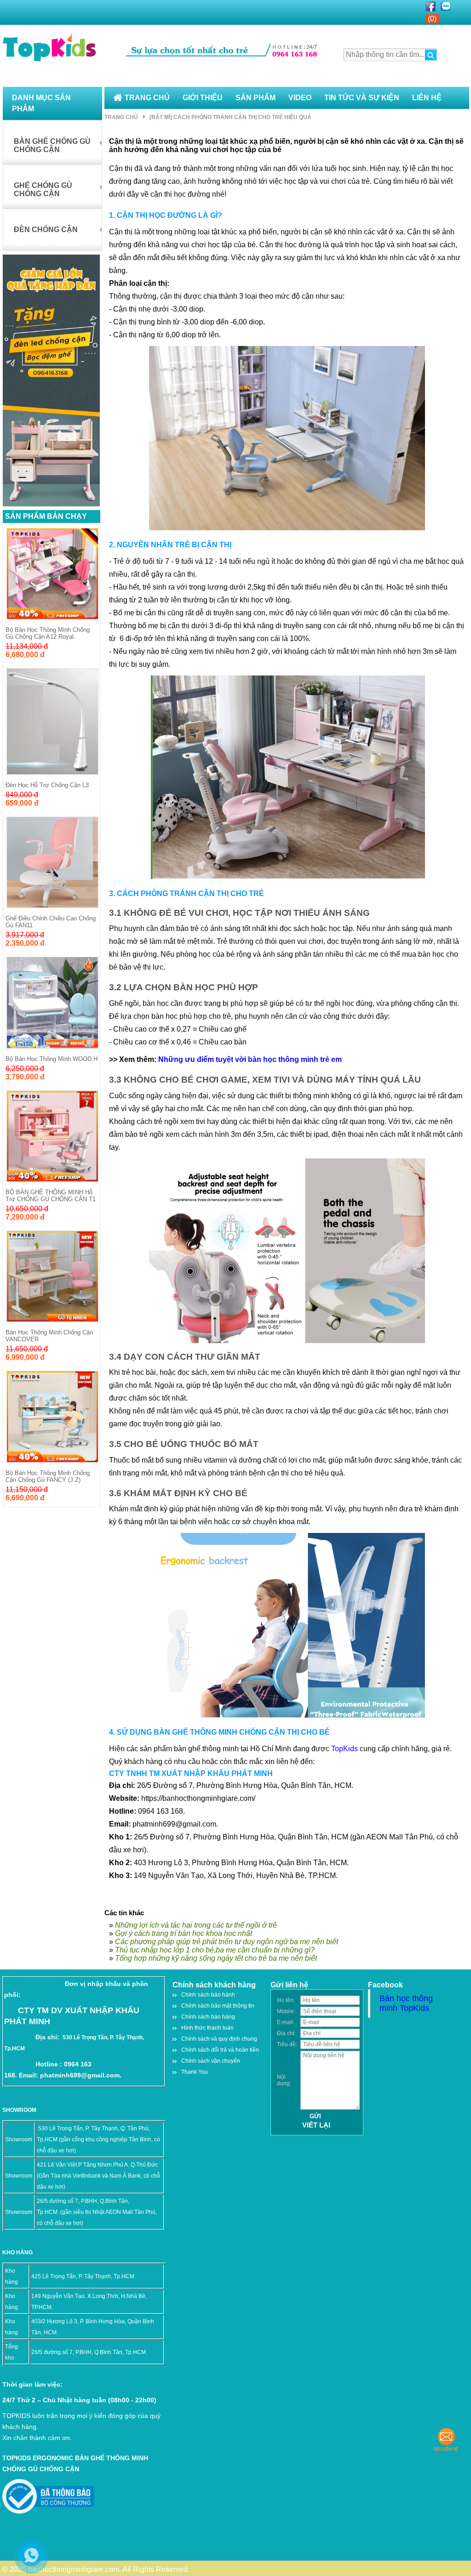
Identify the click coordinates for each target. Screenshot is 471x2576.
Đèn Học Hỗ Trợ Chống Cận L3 (47, 785)
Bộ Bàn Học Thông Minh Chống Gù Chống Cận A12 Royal (48, 633)
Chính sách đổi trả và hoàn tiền (220, 2050)
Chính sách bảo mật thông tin (218, 2006)
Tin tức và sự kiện (362, 98)
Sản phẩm (256, 98)
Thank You (195, 2072)
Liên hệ (427, 98)
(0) (432, 19)
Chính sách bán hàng (208, 2017)
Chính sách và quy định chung (219, 2039)
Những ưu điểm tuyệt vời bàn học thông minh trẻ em (250, 1059)
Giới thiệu (203, 98)
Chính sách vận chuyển (211, 2061)
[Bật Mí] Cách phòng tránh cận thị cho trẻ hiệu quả (230, 117)
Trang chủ (147, 98)
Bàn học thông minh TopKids (406, 2003)
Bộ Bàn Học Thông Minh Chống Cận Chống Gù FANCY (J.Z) (48, 1476)
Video (300, 98)
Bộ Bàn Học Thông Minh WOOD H (52, 1059)
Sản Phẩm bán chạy (46, 516)
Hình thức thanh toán (207, 2028)
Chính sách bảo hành (208, 1995)
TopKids (345, 1749)
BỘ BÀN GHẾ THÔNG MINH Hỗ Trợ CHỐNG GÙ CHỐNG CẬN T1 (51, 1196)
